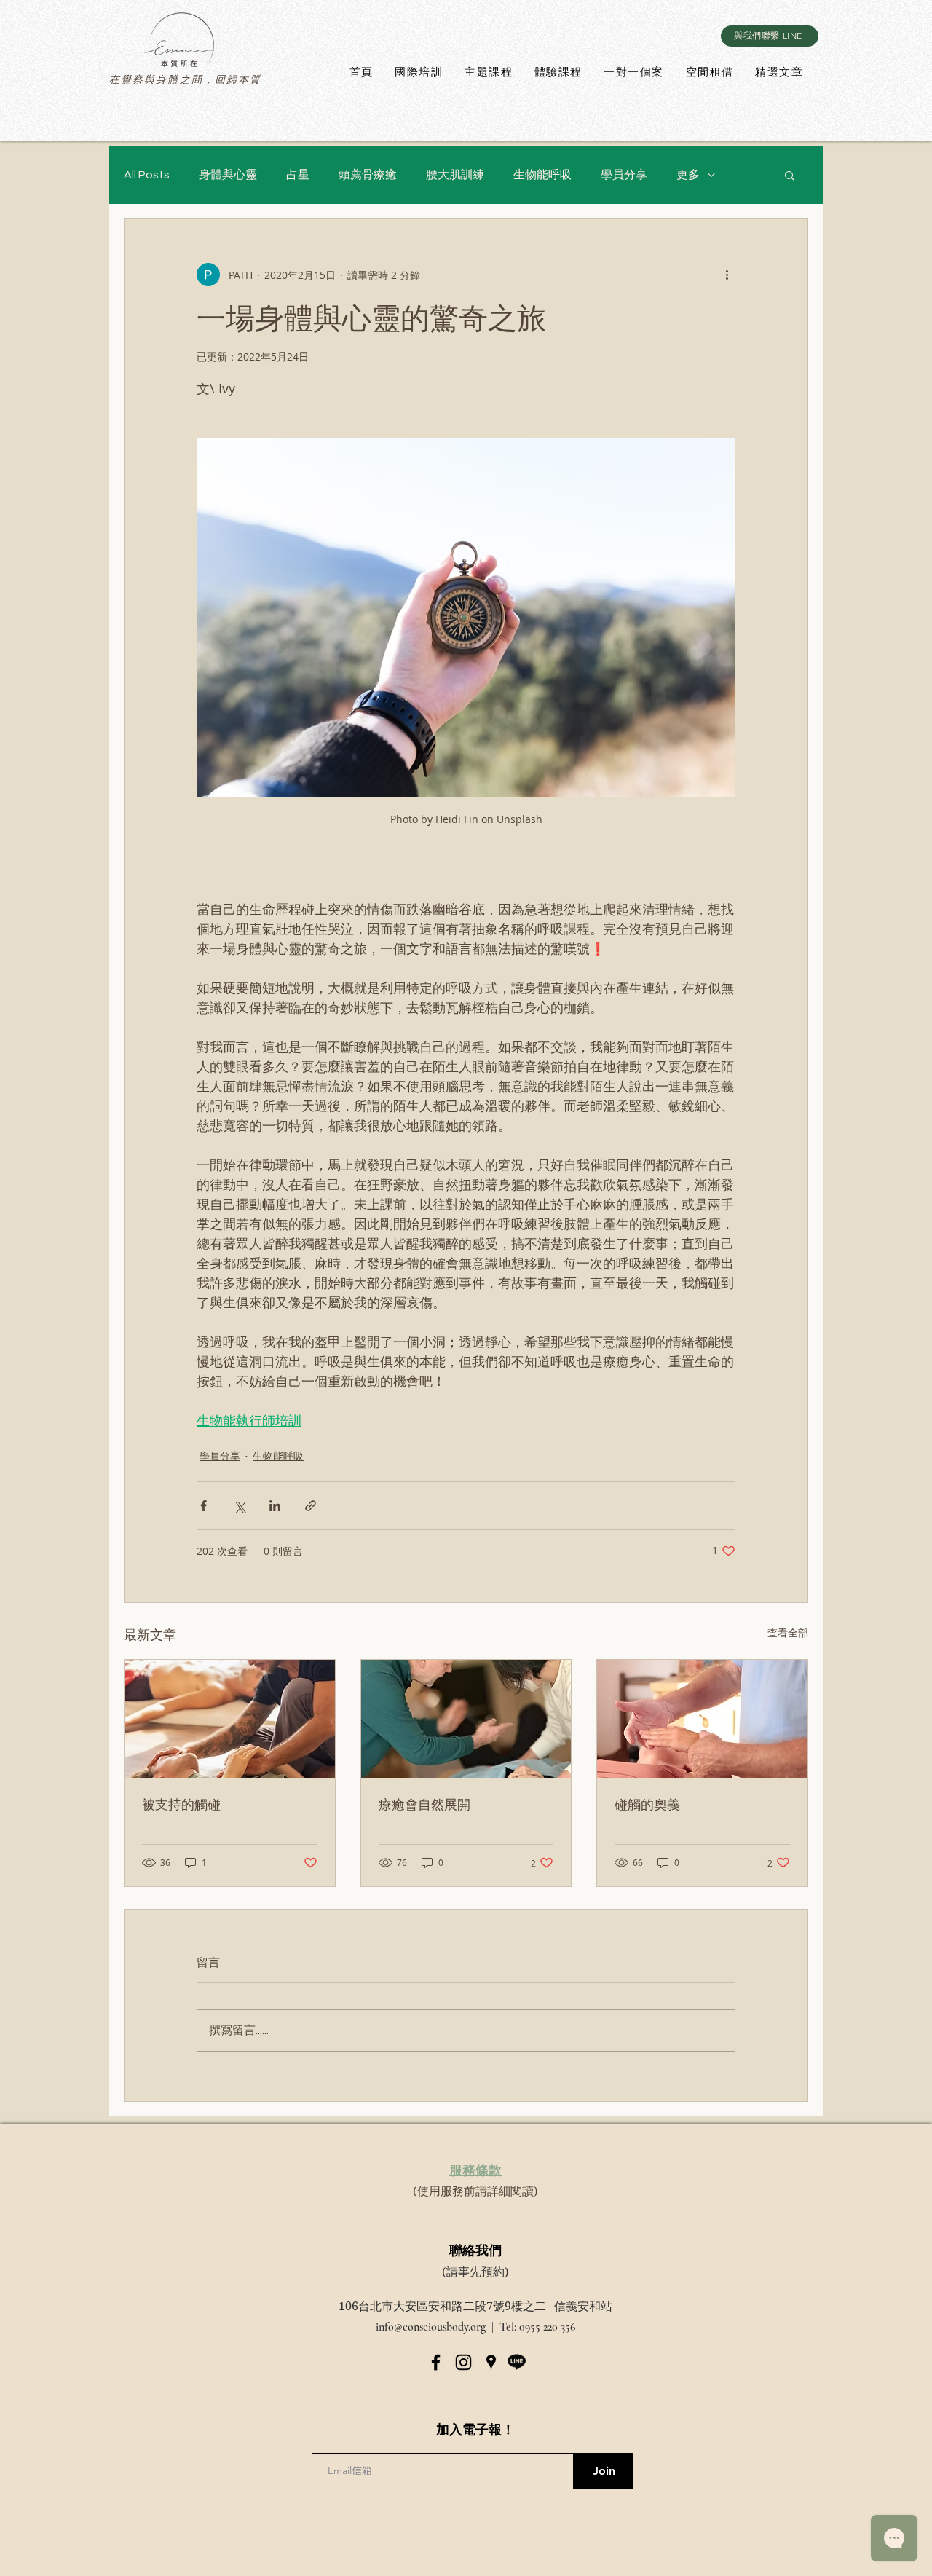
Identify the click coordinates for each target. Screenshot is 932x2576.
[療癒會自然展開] (466, 1719)
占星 (298, 175)
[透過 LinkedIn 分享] (275, 1506)
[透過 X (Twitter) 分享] (239, 1506)
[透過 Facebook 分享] (204, 1506)
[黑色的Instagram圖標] (463, 2362)
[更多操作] (727, 275)
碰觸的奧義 (647, 1804)
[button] (790, 175)
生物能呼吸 (542, 175)
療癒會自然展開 (424, 1804)
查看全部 (788, 1632)
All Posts (147, 175)
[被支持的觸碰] (230, 1719)
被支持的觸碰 (181, 1804)
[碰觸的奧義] (702, 1719)
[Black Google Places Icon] (491, 2362)
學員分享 (624, 175)
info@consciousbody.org (431, 2327)
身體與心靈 (228, 175)
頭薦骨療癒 (368, 175)
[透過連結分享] (311, 1506)
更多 (688, 175)
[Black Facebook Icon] (436, 2362)
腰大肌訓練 (455, 175)
